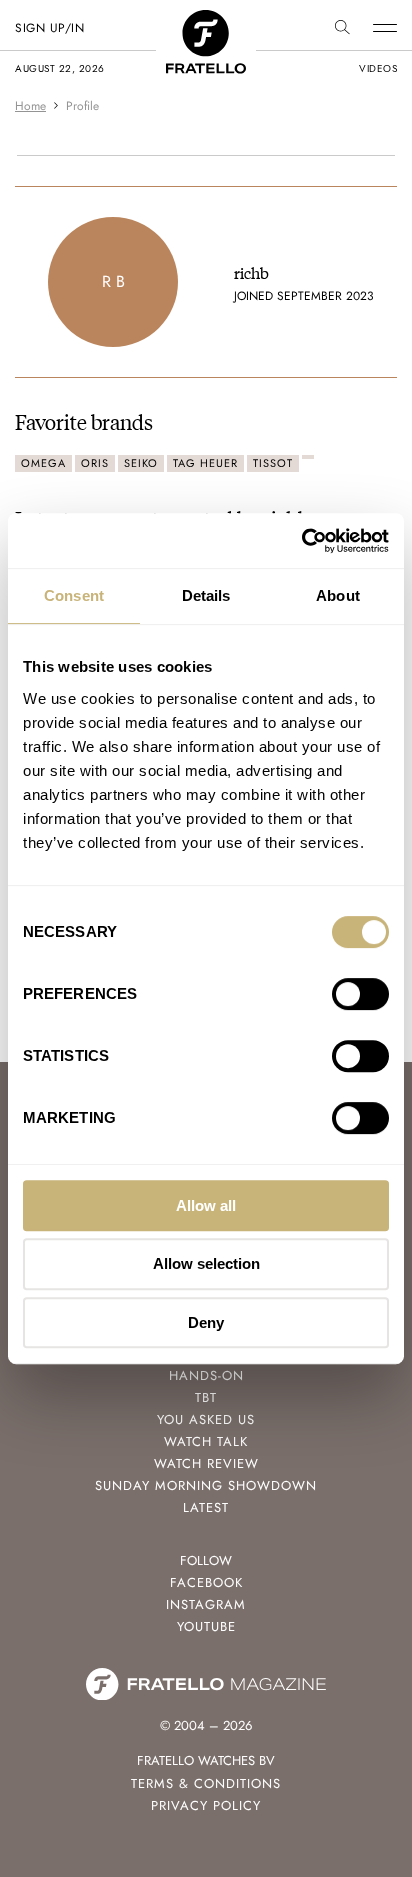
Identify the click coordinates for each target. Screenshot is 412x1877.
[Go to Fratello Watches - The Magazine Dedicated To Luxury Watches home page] (206, 20)
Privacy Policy (206, 1805)
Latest (206, 1507)
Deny (206, 1322)
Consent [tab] (74, 595)
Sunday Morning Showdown (206, 1485)
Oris (95, 463)
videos (378, 68)
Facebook (206, 1582)
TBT (206, 1397)
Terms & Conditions (206, 1783)
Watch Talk (206, 1441)
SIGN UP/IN (49, 28)
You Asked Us (206, 1419)
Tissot (273, 463)
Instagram (206, 1604)
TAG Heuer (205, 463)
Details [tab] (206, 595)
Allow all (206, 1205)
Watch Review (206, 1463)
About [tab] (338, 595)
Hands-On (206, 1375)
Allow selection (206, 1263)
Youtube (206, 1626)
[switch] (360, 994)
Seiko (141, 463)
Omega (43, 463)
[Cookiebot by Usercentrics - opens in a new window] (301, 541)
